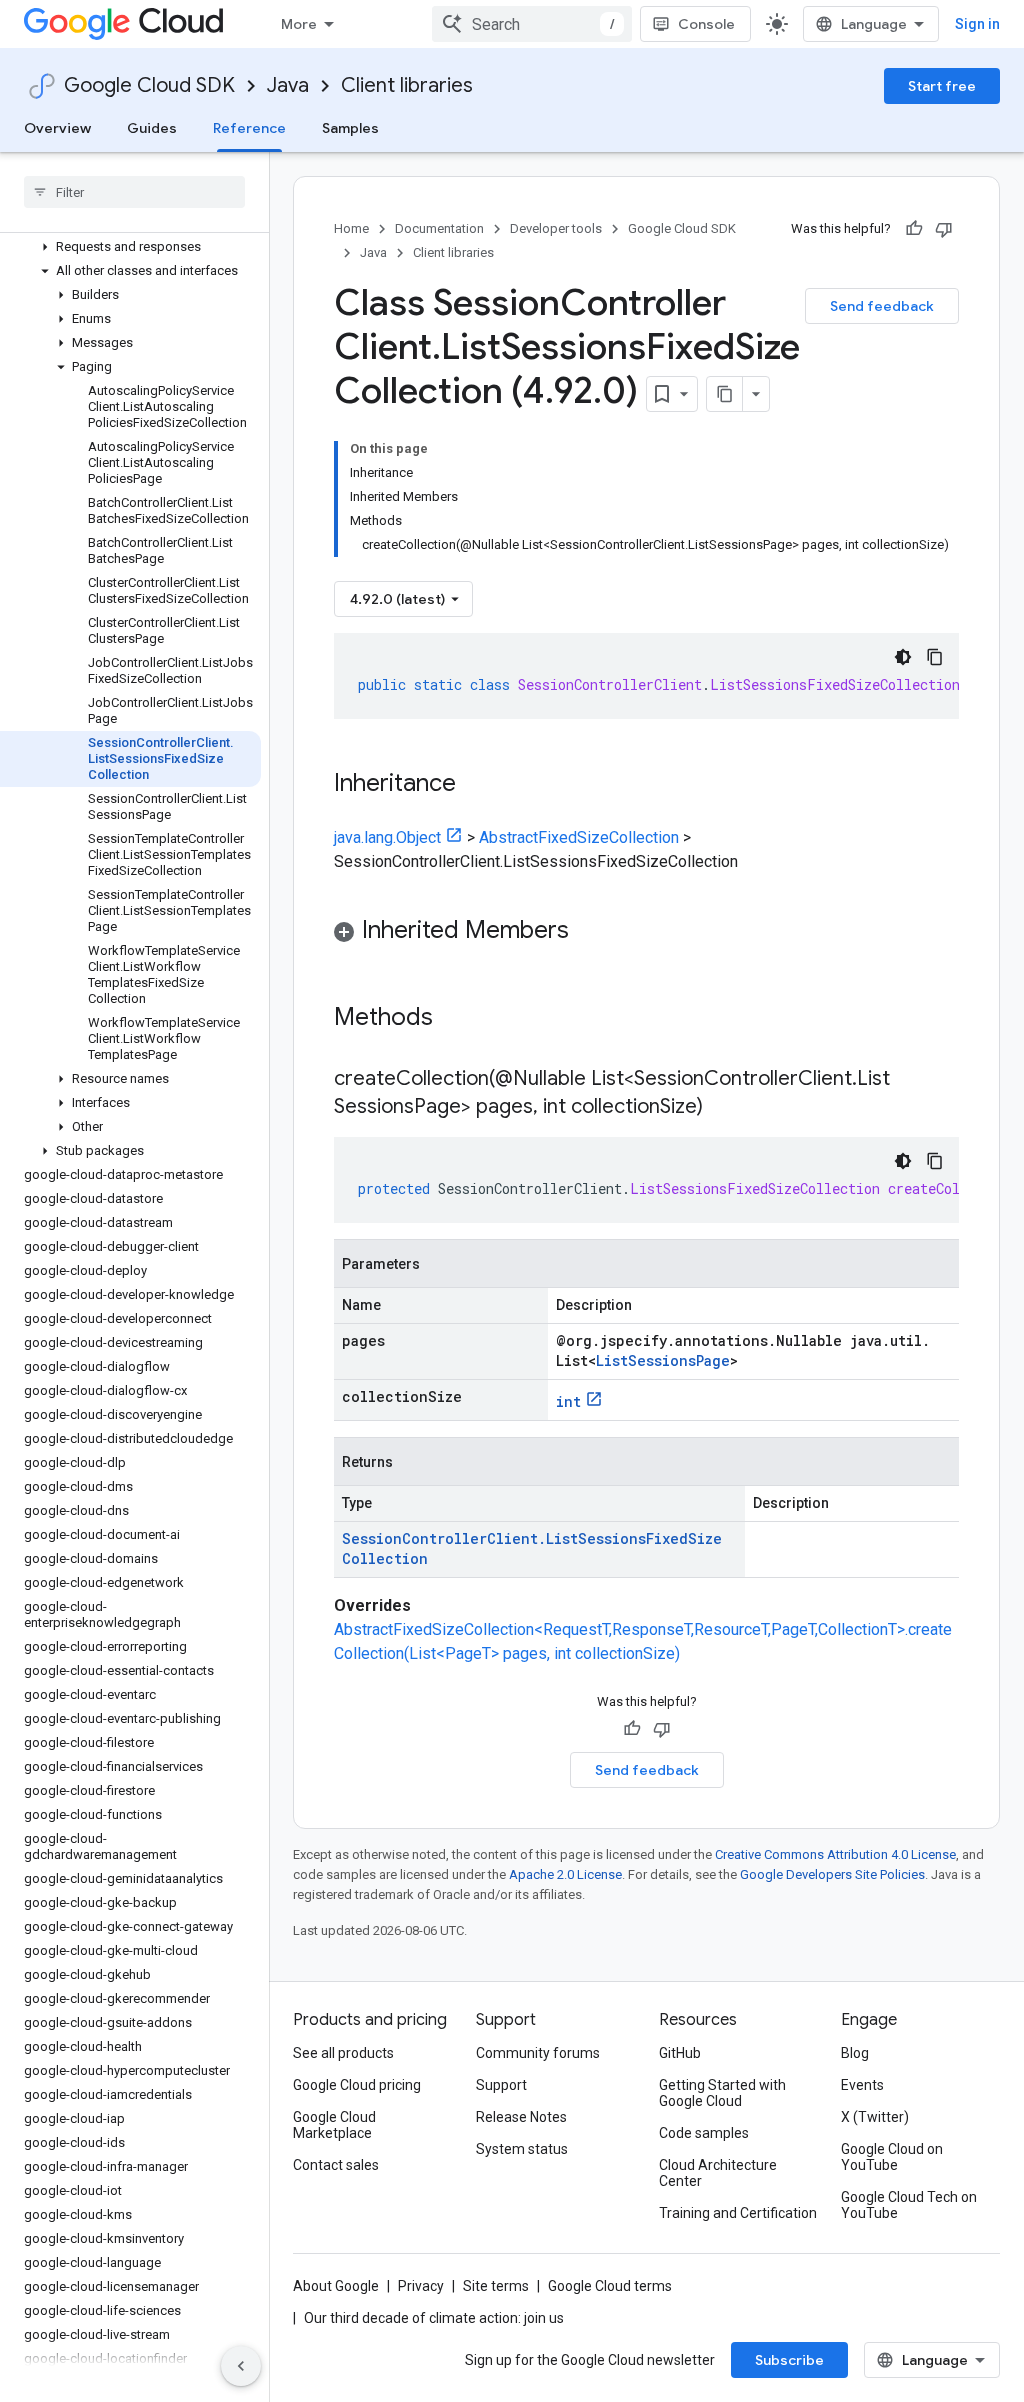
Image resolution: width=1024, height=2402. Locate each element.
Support (501, 2085)
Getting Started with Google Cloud (722, 2093)
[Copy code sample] (935, 657)
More (299, 24)
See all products (343, 2053)
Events (862, 2085)
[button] (130, 247)
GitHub (680, 2053)
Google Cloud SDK (149, 85)
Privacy (421, 2286)
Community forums (538, 2053)
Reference (249, 128)
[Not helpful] (944, 229)
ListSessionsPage (663, 1360)
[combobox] (532, 24)
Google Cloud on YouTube (892, 2157)
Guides (152, 128)
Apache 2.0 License (565, 1874)
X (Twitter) (875, 2117)
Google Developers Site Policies (832, 1874)
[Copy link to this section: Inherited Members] (589, 932)
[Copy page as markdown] (725, 394)
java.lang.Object (387, 837)
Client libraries (407, 85)
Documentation (439, 228)
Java (288, 85)
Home (351, 228)
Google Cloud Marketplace (334, 2125)
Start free (942, 86)
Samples (350, 128)
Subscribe (789, 2360)
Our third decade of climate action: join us (434, 2318)
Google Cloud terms (610, 2286)
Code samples (704, 2133)
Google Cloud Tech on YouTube (909, 2205)
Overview (57, 128)
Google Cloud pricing (357, 2085)
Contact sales (336, 2165)
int (568, 1401)
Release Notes (521, 2117)
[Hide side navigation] (241, 2366)
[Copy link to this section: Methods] (459, 1019)
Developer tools (556, 228)
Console (706, 24)
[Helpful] (914, 229)
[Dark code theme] (903, 657)
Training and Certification (738, 2213)
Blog (855, 2053)
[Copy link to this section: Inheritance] (476, 785)
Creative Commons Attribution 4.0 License (835, 1854)
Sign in (977, 24)
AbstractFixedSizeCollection (579, 837)
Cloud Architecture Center (718, 2173)
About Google (336, 2286)
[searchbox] (134, 192)
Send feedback (882, 306)
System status (522, 2149)
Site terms (496, 2286)
